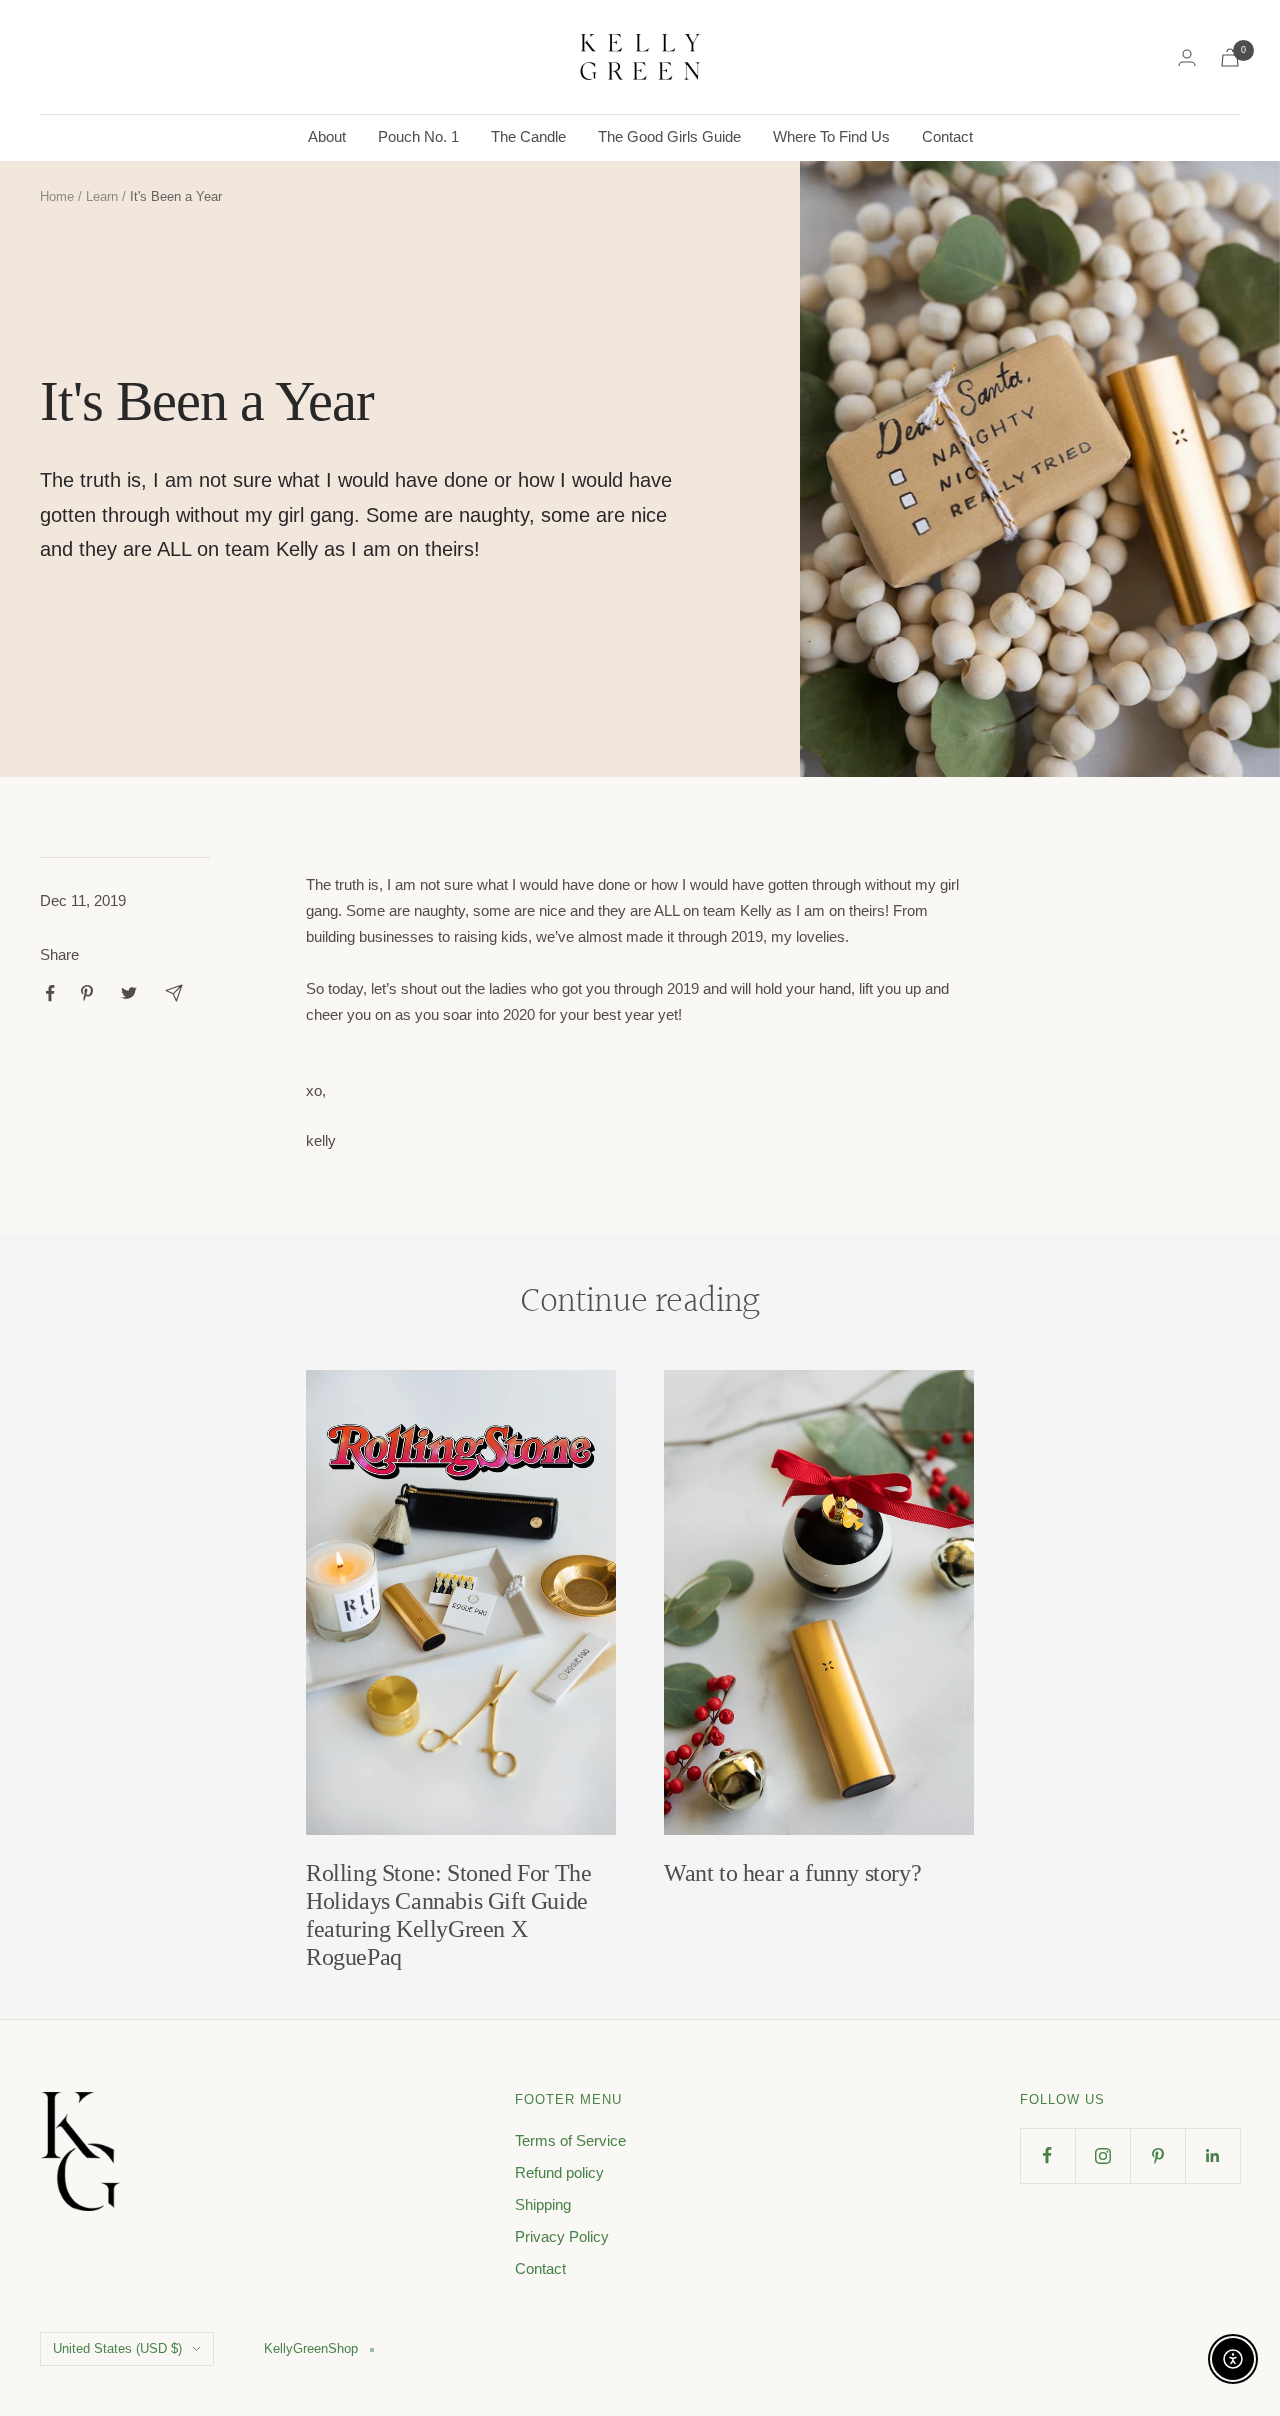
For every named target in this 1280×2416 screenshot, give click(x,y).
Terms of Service (570, 2140)
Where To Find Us (831, 136)
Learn (102, 196)
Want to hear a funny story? (792, 1873)
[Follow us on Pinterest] (1157, 2155)
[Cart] (1230, 57)
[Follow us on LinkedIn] (1212, 2155)
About (327, 136)
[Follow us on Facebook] (1047, 2155)
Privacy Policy (562, 2236)
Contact (947, 136)
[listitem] (50, 993)
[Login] (1187, 57)
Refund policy (559, 2172)
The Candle (528, 136)
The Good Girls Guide (669, 136)
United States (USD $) (117, 2348)
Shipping (543, 2204)
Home (57, 196)
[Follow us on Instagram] (1102, 2155)
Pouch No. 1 (418, 136)
